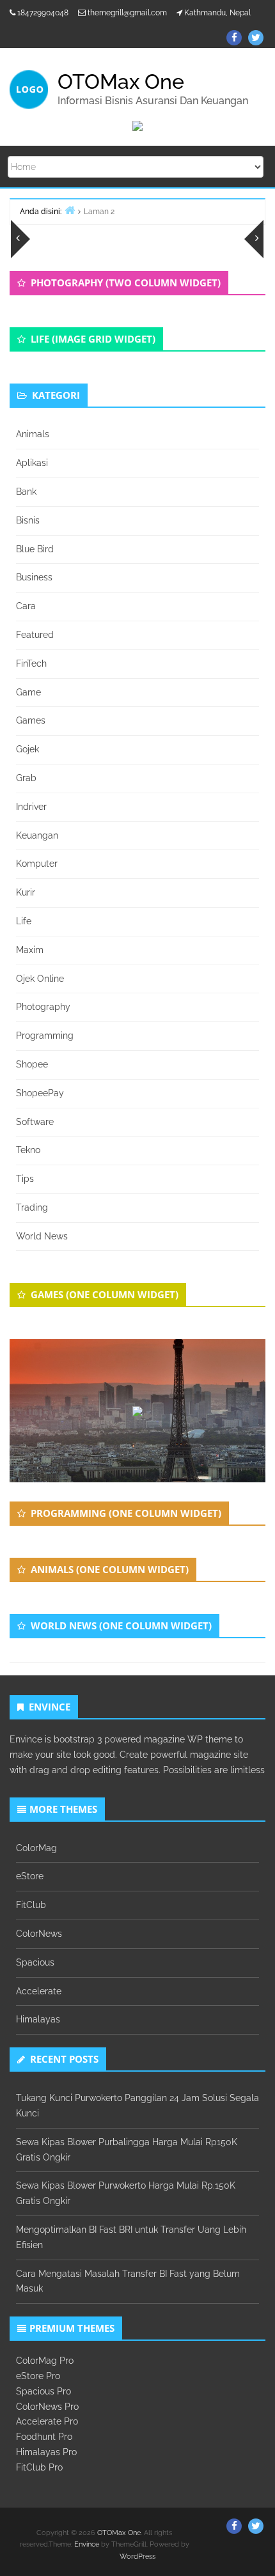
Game (28, 692)
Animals (33, 434)
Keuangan (37, 835)
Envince (87, 2544)
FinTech (31, 663)
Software (35, 1122)
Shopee (32, 1064)
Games (31, 720)
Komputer (37, 864)
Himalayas (38, 2019)
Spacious (35, 1962)
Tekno (28, 1150)
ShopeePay (40, 1093)
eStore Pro (38, 2376)
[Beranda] (70, 210)
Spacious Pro (43, 2391)
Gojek (27, 749)
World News (42, 1236)
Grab (26, 778)
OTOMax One (119, 2533)
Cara (26, 606)
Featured (35, 635)
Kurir (26, 892)
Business (34, 577)
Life (24, 921)
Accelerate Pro (47, 2421)
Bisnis (28, 520)
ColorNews (39, 1934)
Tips (25, 1179)
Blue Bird (35, 549)
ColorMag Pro (45, 2361)
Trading (32, 1207)
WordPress (137, 2557)
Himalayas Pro (46, 2452)
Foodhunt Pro (44, 2437)
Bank (26, 492)
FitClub (31, 1905)
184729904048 (43, 13)
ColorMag (36, 1848)
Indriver (31, 807)
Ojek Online (40, 979)
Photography (43, 1007)
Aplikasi (32, 463)
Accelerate (39, 1991)
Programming (45, 1036)
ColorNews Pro (47, 2407)
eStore (30, 1876)
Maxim (30, 950)
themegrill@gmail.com (127, 13)
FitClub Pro (39, 2467)
